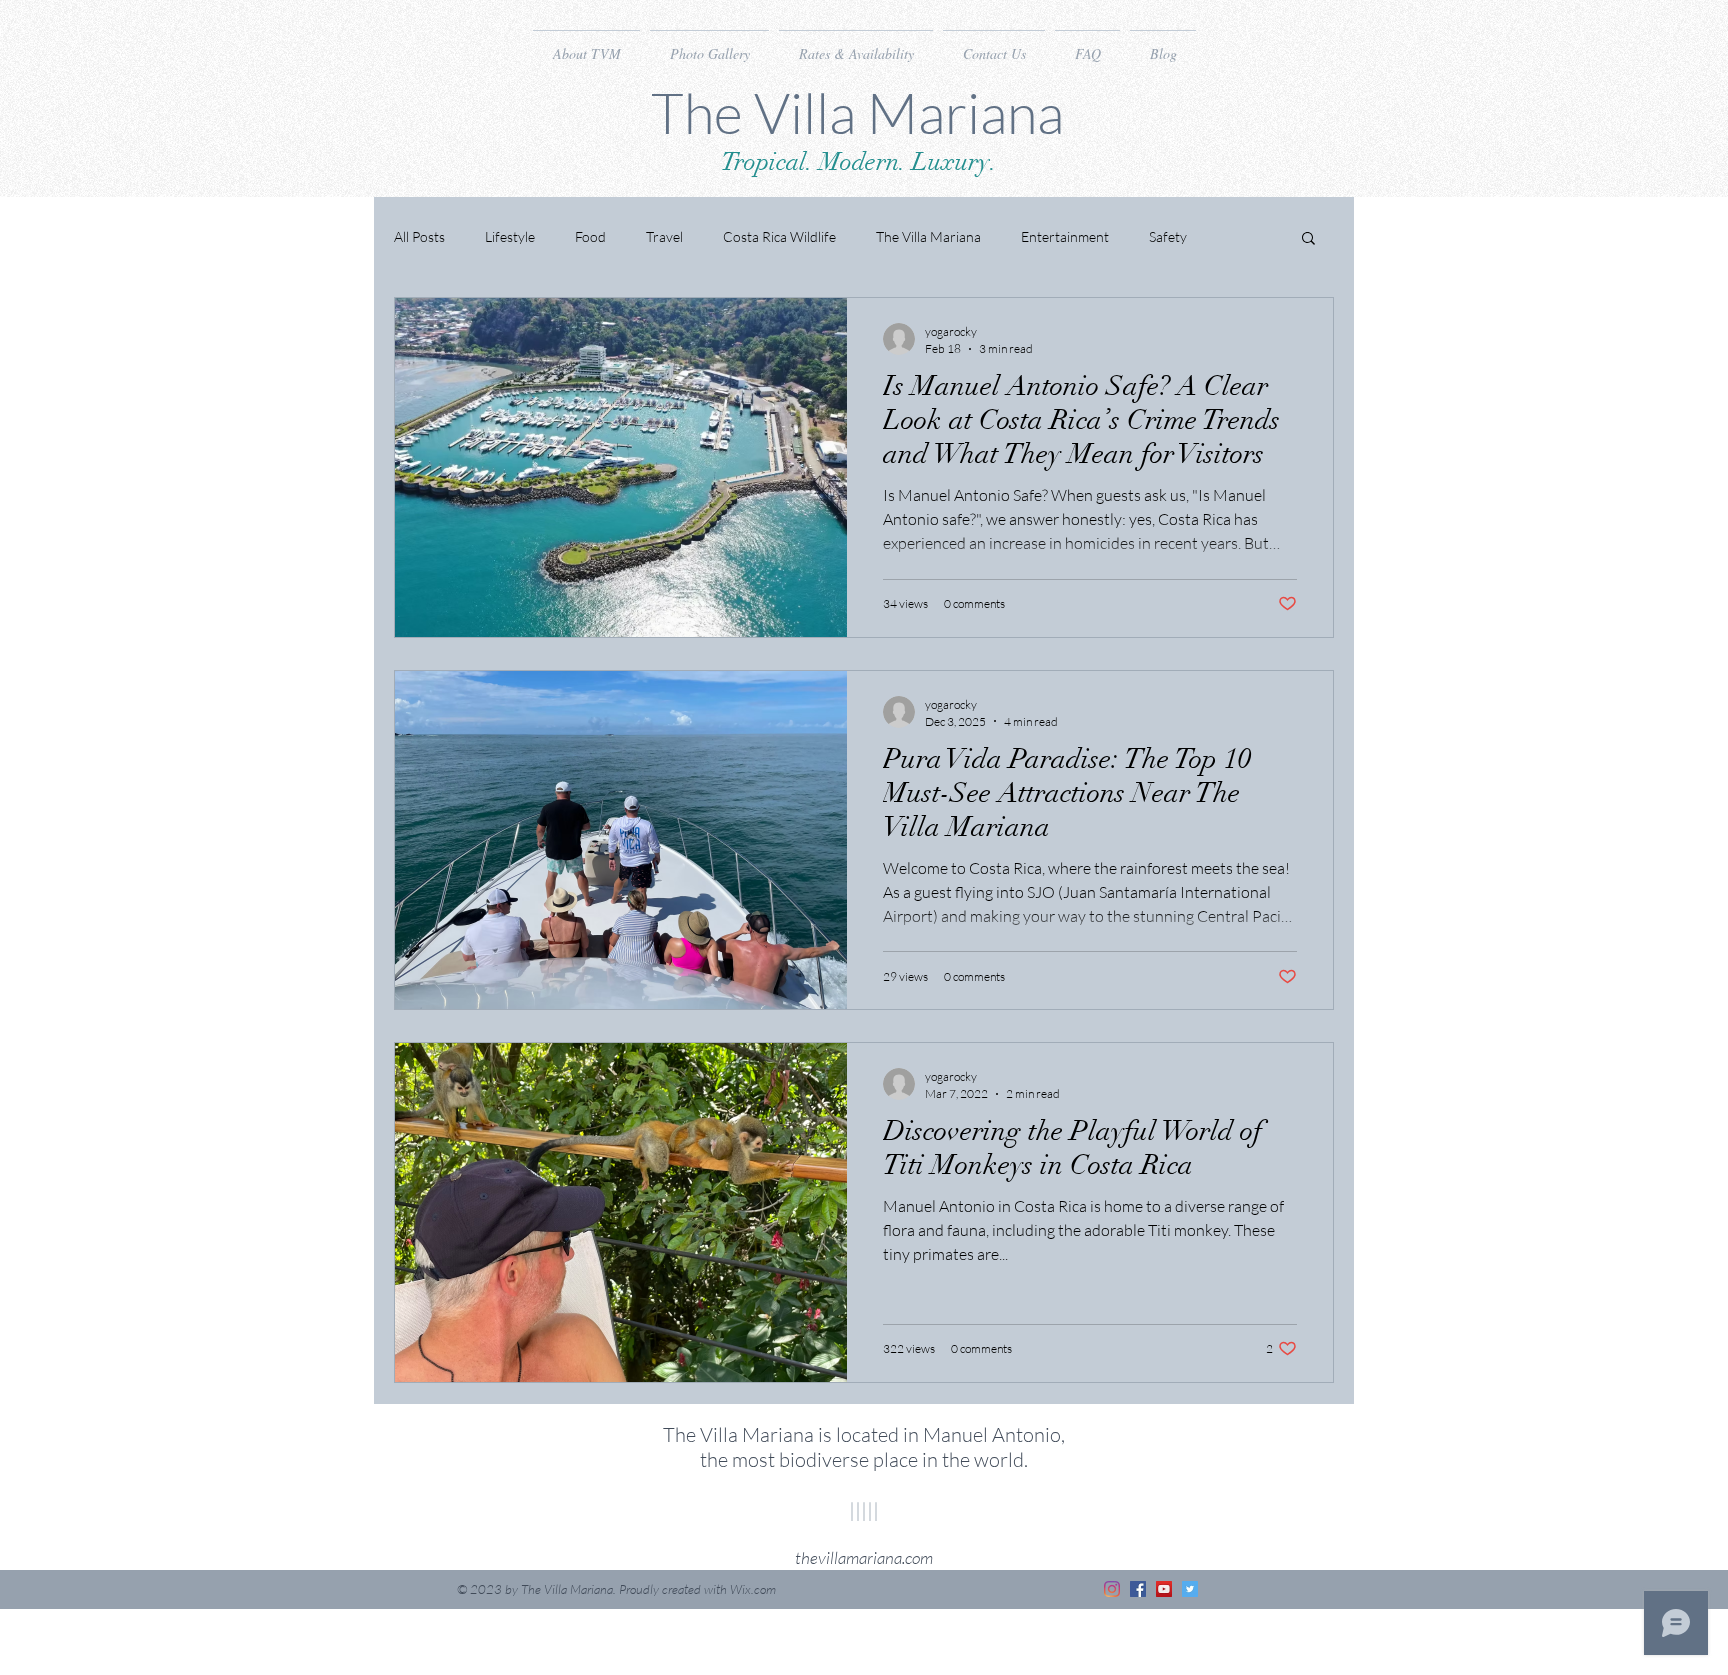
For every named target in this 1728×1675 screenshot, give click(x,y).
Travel (664, 236)
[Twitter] (1190, 1589)
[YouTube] (1164, 1589)
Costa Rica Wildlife (779, 236)
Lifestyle (510, 236)
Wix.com (753, 1589)
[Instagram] (1112, 1589)
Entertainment (1065, 236)
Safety (1168, 236)
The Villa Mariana (928, 236)
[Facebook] (1138, 1589)
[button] (1308, 239)
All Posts (419, 236)
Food (590, 236)
